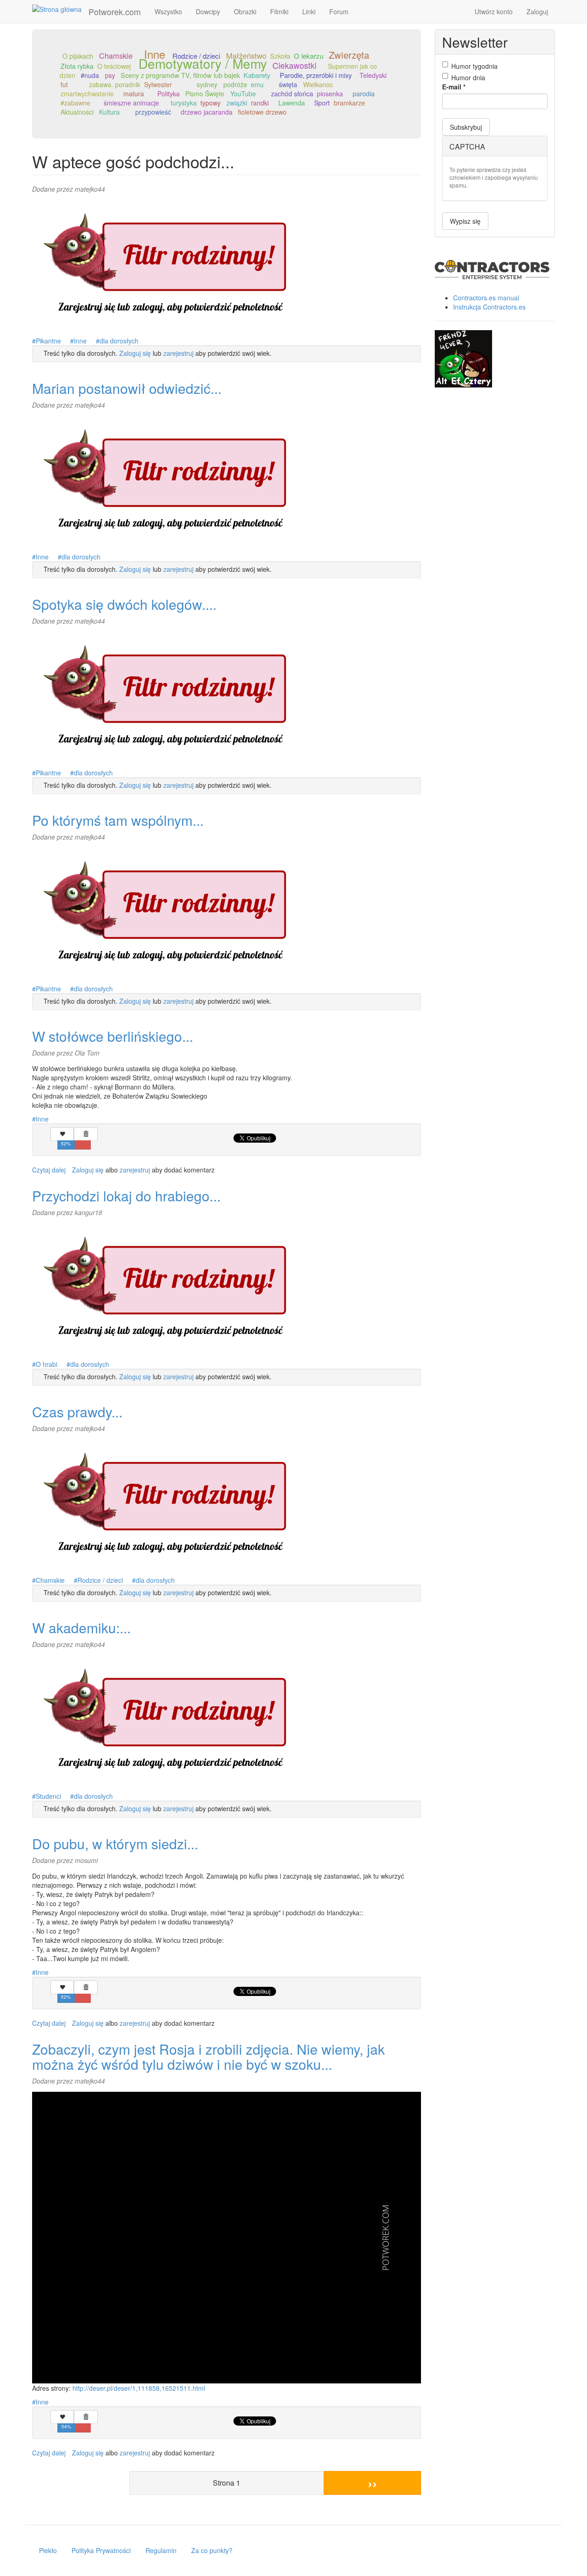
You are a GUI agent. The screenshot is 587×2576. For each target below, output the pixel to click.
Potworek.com (115, 11)
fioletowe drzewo (262, 112)
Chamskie (116, 55)
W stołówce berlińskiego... (113, 1036)
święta (288, 84)
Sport (322, 103)
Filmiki (279, 11)
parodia (364, 94)
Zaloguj (537, 11)
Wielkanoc (318, 84)
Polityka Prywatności (101, 2550)
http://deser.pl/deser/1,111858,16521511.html (139, 2388)
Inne (80, 341)
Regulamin (161, 2550)
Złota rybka (77, 66)
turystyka (184, 103)
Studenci (48, 1796)
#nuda (90, 75)
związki (237, 103)
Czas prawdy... (77, 1412)
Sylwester (158, 84)
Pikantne (48, 341)
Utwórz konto (494, 11)
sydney (207, 84)
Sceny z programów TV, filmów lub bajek (180, 75)
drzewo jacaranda (207, 112)
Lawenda (292, 103)
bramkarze (349, 103)
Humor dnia (468, 77)
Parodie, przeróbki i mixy (316, 75)
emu (257, 84)
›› (372, 2483)
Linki (309, 11)
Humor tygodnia (474, 66)
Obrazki (245, 11)
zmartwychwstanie (87, 94)
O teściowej (114, 66)
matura (134, 94)
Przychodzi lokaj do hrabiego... (126, 1196)
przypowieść (153, 112)
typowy (210, 103)
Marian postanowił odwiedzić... (127, 388)
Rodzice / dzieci (100, 1580)
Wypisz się (465, 221)
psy (110, 75)
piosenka (330, 94)
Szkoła (280, 56)
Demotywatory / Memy (203, 63)
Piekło (48, 2550)
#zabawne (75, 103)
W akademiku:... (81, 1628)
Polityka (169, 94)
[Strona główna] (60, 9)
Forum (339, 11)
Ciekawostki (294, 65)
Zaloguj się (135, 353)
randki (260, 103)
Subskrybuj (466, 127)
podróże (235, 84)
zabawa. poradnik (115, 84)
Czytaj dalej (49, 1170)
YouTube (243, 94)
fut (64, 84)
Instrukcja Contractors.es (489, 307)
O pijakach (78, 56)
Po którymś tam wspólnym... (118, 820)
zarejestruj (178, 353)
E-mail (454, 87)
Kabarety (257, 75)
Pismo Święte (205, 94)
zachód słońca (292, 94)
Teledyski (373, 75)
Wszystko (168, 11)
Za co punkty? (212, 2550)
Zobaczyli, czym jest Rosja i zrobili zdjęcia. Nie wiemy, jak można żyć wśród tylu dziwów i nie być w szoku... (208, 2056)
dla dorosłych (119, 341)
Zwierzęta (349, 55)
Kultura (109, 112)
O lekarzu (309, 56)
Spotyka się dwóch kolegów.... (124, 604)
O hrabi (47, 1364)
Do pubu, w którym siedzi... (115, 1844)
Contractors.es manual (486, 298)
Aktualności (77, 112)
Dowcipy (208, 11)
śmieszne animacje (131, 103)
